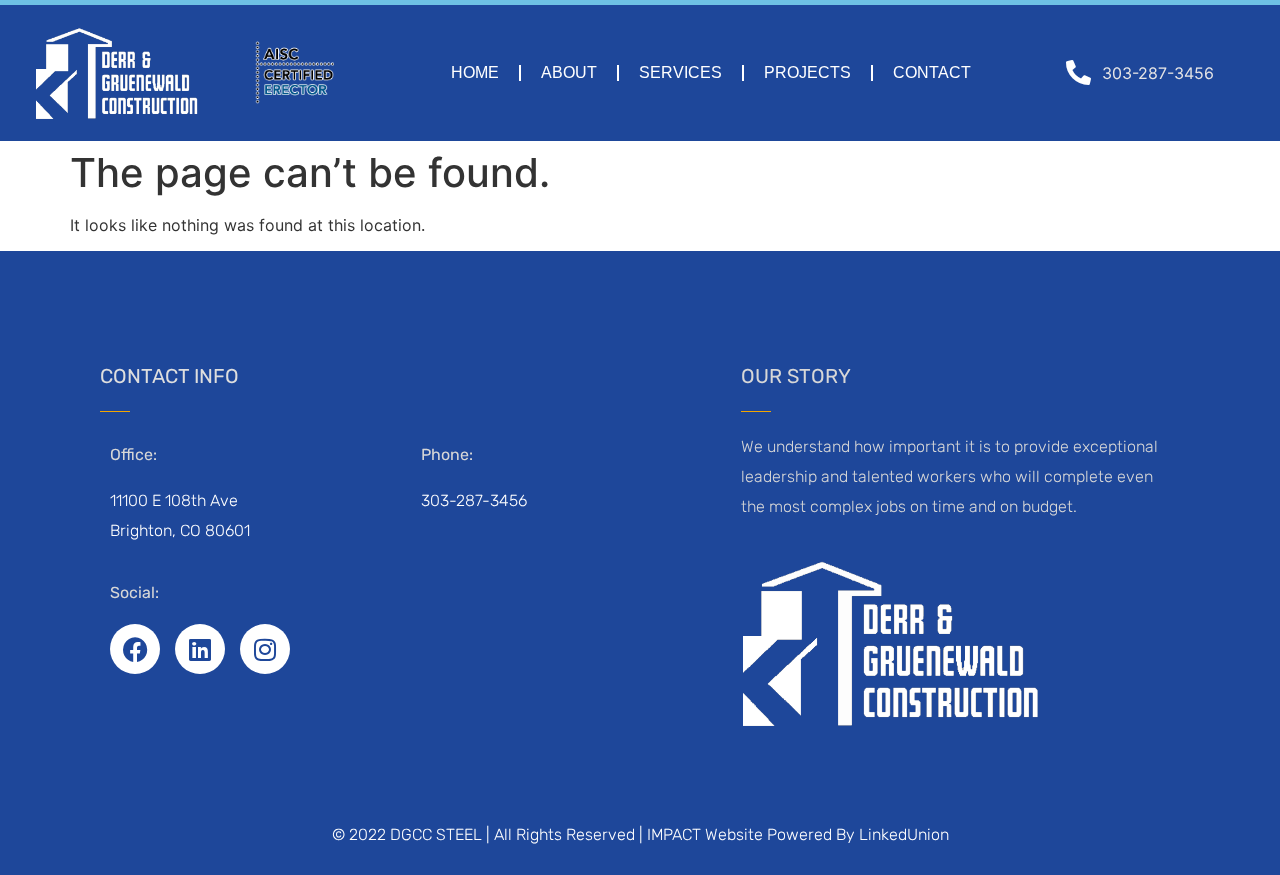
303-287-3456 (474, 500)
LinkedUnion (904, 834)
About (569, 72)
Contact (932, 72)
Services (680, 72)
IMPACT (674, 834)
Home (475, 72)
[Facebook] (135, 649)
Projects (807, 72)
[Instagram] (265, 649)
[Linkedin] (200, 649)
